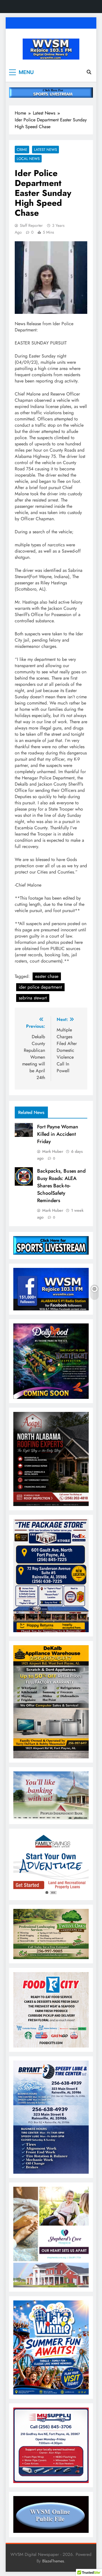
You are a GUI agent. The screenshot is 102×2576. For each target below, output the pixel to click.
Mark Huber (53, 1151)
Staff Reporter (31, 225)
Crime (22, 150)
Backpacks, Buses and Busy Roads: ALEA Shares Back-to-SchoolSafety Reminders (61, 1186)
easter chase (47, 976)
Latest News (45, 150)
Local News (28, 159)
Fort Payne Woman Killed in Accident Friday (58, 1134)
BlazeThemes (53, 2561)
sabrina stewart (33, 998)
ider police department (40, 987)
